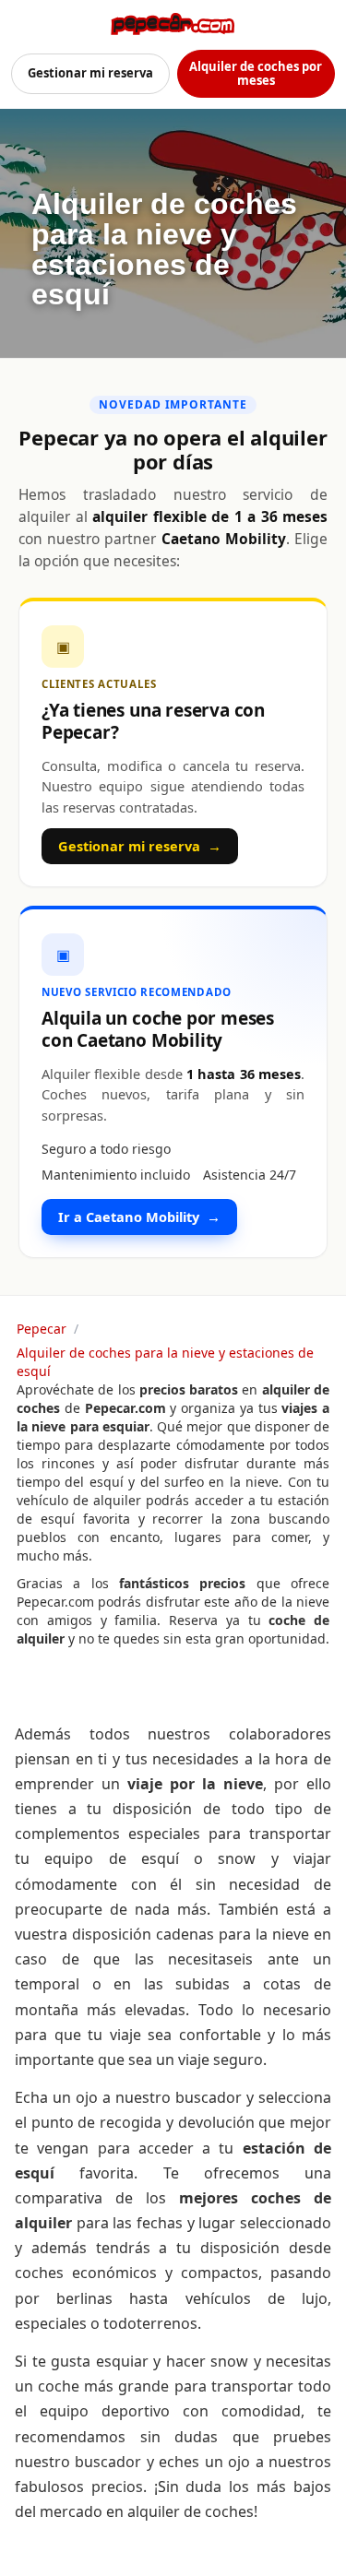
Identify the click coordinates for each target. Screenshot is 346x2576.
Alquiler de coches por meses (256, 73)
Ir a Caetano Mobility (139, 1217)
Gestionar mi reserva (90, 73)
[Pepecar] (173, 24)
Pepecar (42, 1329)
